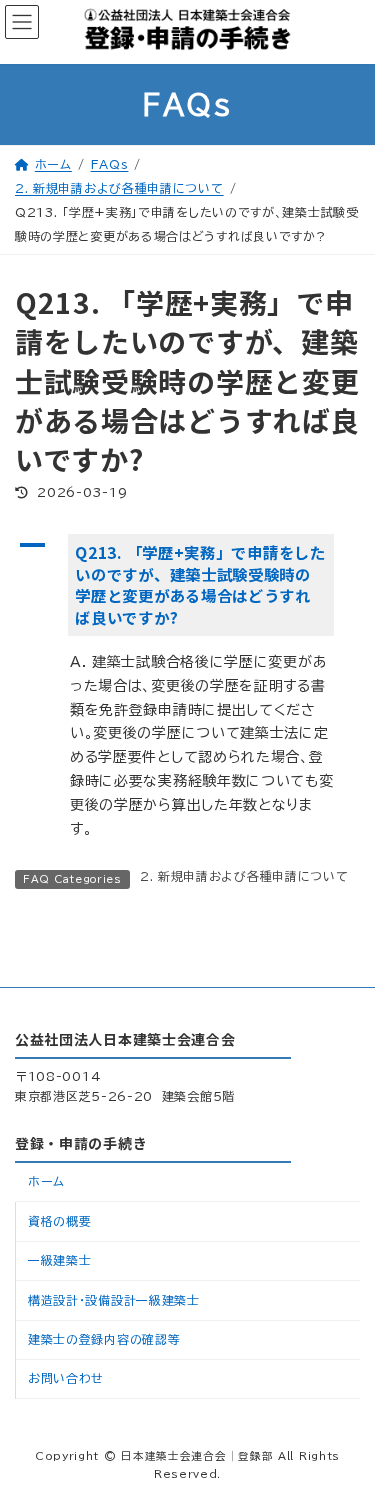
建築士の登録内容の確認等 (104, 1339)
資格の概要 (60, 1220)
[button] (187, 585)
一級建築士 (60, 1260)
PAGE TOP (338, 1430)
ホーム (46, 1181)
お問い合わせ (66, 1378)
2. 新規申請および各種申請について (244, 876)
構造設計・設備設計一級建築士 (114, 1299)
